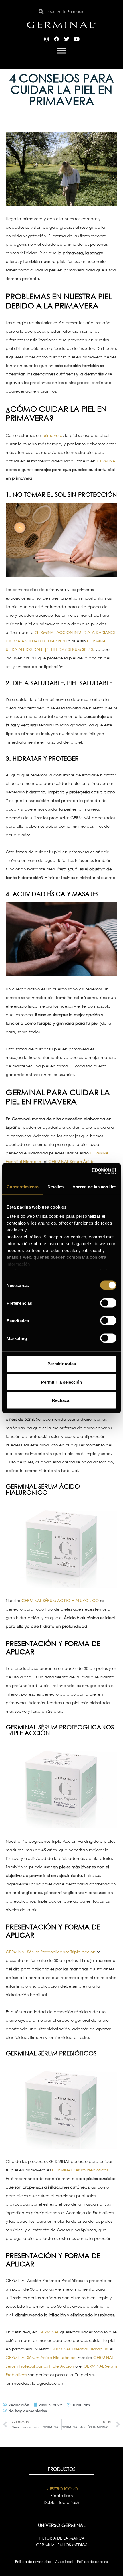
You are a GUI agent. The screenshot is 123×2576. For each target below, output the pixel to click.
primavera (52, 435)
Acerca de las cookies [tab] (94, 1187)
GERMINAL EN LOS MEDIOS (62, 2545)
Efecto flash (62, 2495)
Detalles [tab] (56, 1187)
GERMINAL (107, 461)
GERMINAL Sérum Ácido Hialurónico (41, 2357)
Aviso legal (65, 2562)
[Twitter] (67, 39)
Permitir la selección (61, 1382)
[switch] (108, 1303)
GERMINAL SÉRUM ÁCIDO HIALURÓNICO (60, 1600)
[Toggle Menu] (61, 51)
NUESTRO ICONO (62, 2489)
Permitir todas (62, 1364)
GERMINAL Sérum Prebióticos (80, 2170)
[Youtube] (77, 39)
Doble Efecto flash (61, 2502)
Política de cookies (92, 2562)
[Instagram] (47, 39)
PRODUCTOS (62, 2469)
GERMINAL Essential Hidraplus (79, 2349)
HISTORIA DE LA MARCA (62, 2538)
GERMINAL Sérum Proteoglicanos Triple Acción (51, 1952)
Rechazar (61, 1400)
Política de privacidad (34, 2562)
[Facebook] (57, 39)
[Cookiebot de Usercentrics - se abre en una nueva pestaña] (91, 1171)
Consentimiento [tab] (23, 1187)
